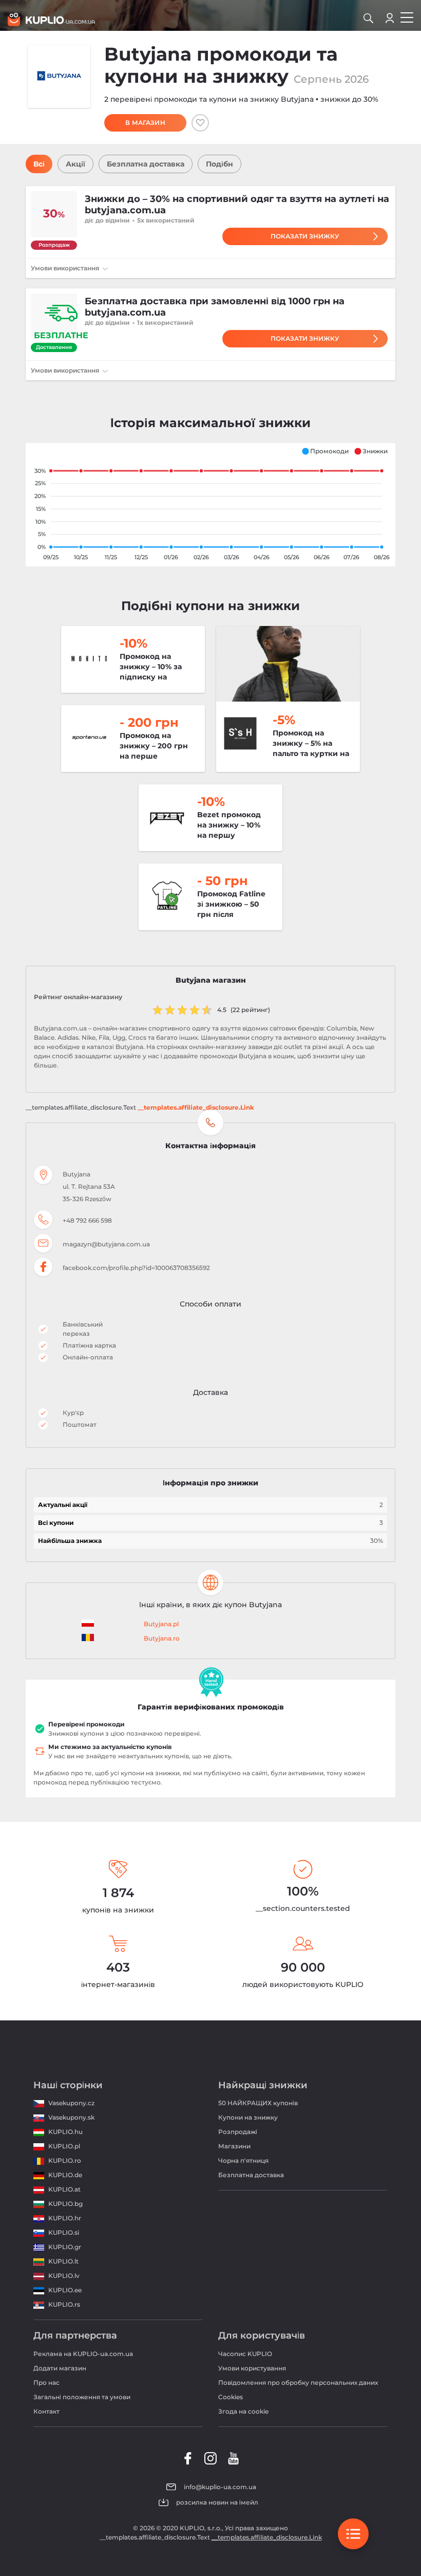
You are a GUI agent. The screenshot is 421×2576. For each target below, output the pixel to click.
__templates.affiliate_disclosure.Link (196, 1107)
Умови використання (66, 268)
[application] (210, 505)
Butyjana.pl (161, 1624)
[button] (325, 451)
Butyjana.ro (162, 1638)
